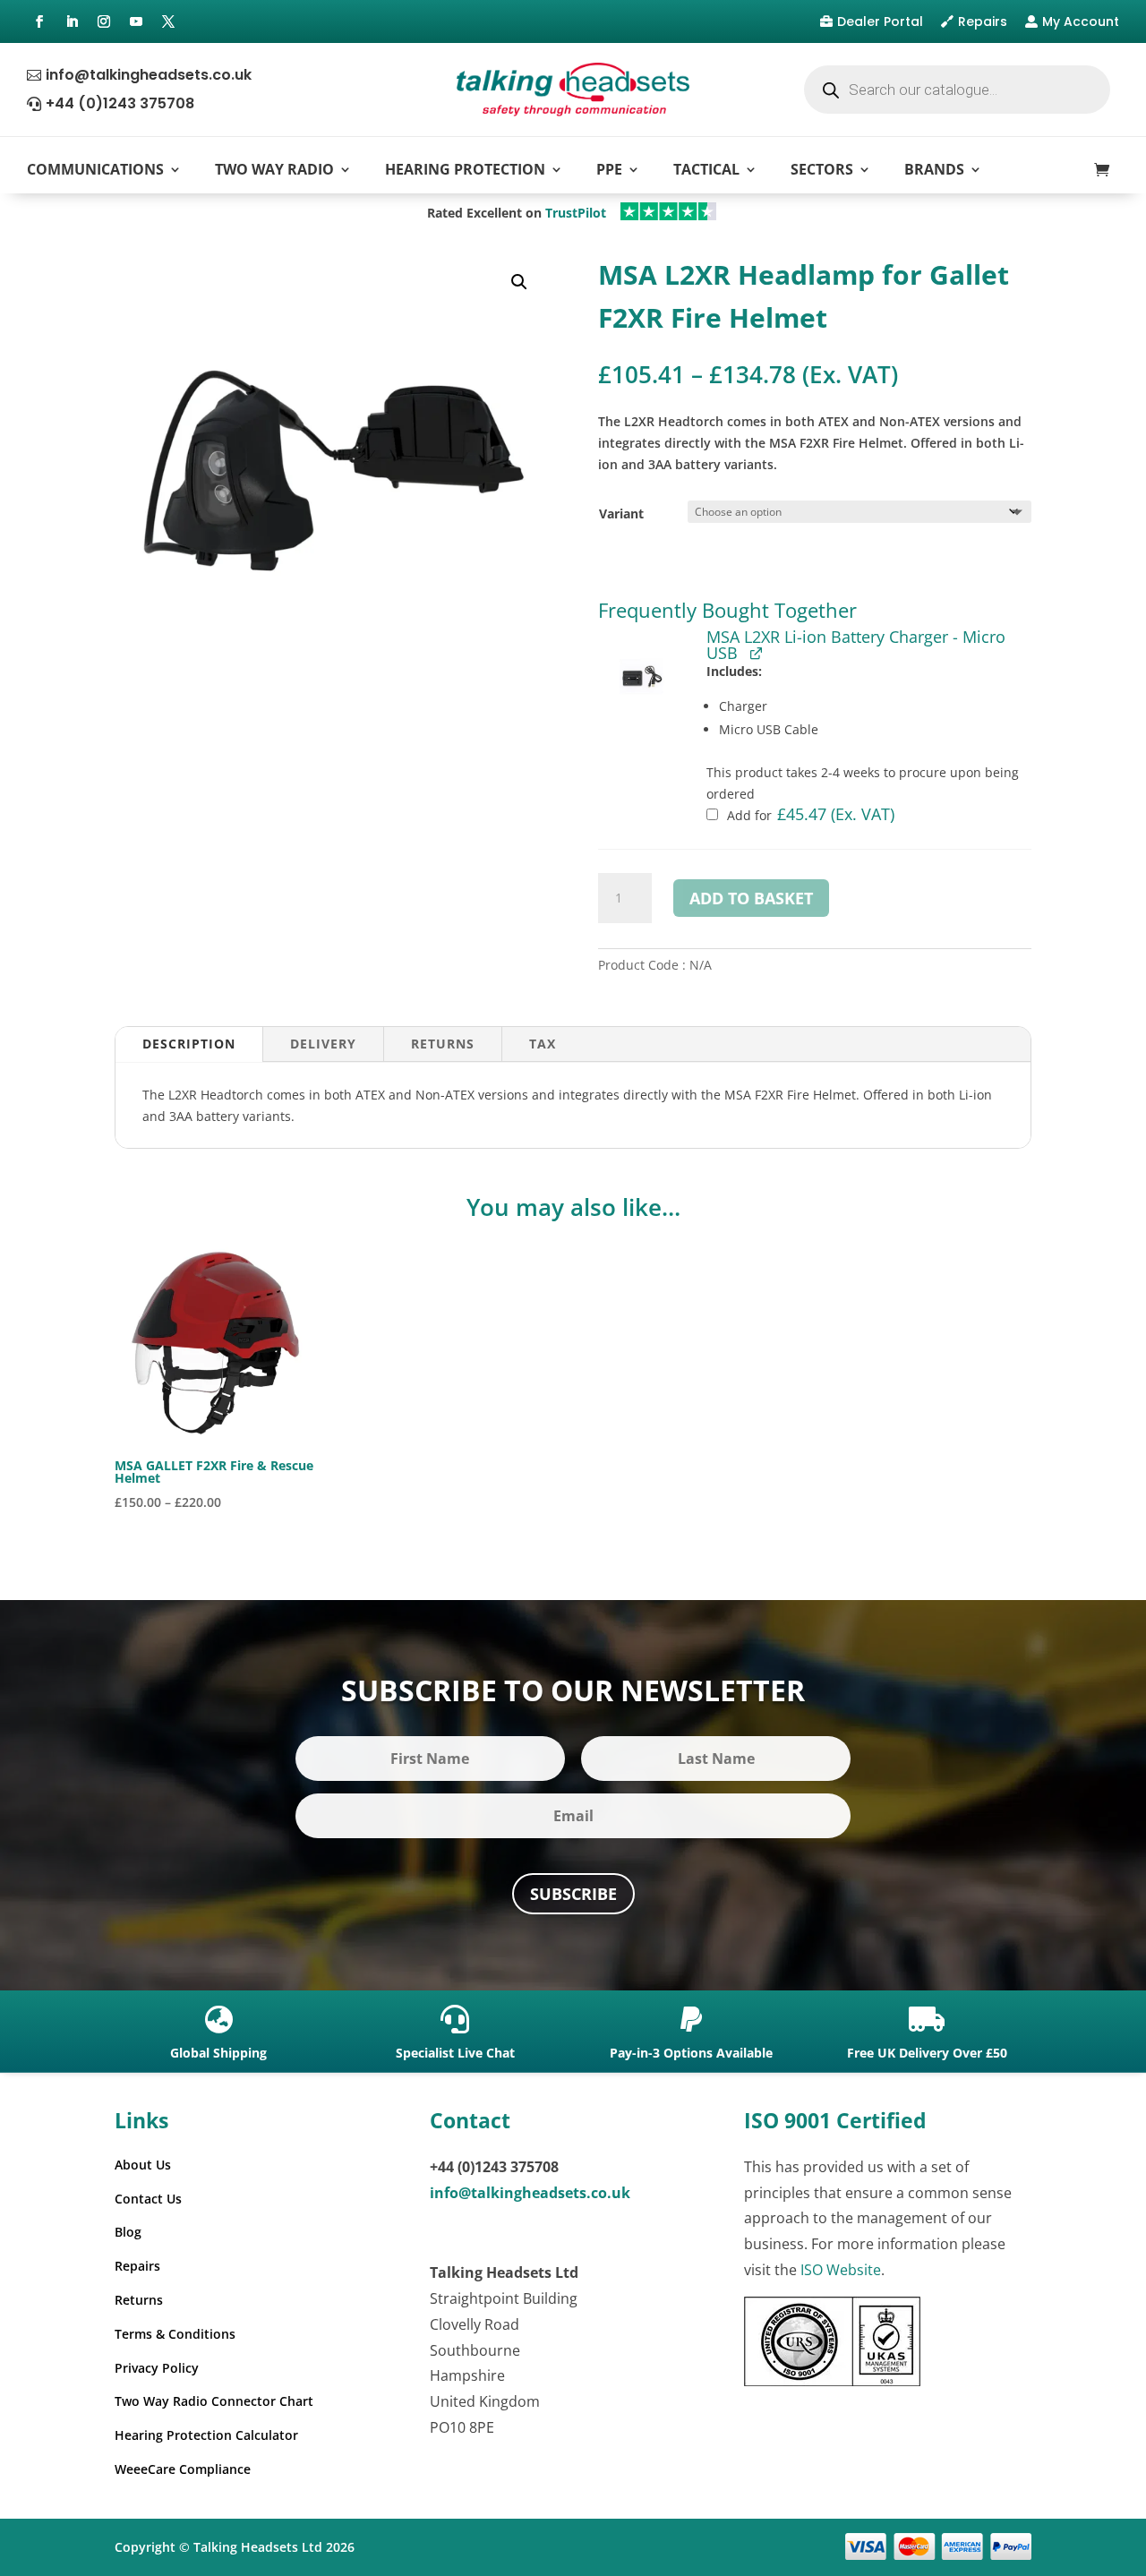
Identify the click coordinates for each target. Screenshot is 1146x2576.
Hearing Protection (465, 169)
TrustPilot (576, 213)
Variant (621, 513)
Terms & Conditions (175, 2334)
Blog (128, 2232)
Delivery (323, 1044)
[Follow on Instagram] (104, 21)
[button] (519, 282)
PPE (609, 169)
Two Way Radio (274, 169)
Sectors (822, 169)
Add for (809, 815)
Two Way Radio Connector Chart (214, 2401)
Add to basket (751, 898)
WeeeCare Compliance (183, 2469)
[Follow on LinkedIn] (72, 21)
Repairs (983, 21)
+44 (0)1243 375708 (120, 103)
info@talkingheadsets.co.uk (149, 75)
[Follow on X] (168, 21)
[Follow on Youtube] (136, 21)
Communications (95, 169)
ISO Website (841, 2270)
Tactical (706, 169)
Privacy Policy (157, 2368)
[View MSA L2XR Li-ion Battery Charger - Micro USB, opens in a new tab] (756, 652)
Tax (543, 1044)
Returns (443, 1044)
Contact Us (148, 2199)
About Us (143, 2165)
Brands (934, 169)
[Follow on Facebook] (39, 21)
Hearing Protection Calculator (206, 2435)
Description (189, 1044)
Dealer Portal (880, 21)
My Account (1081, 21)
